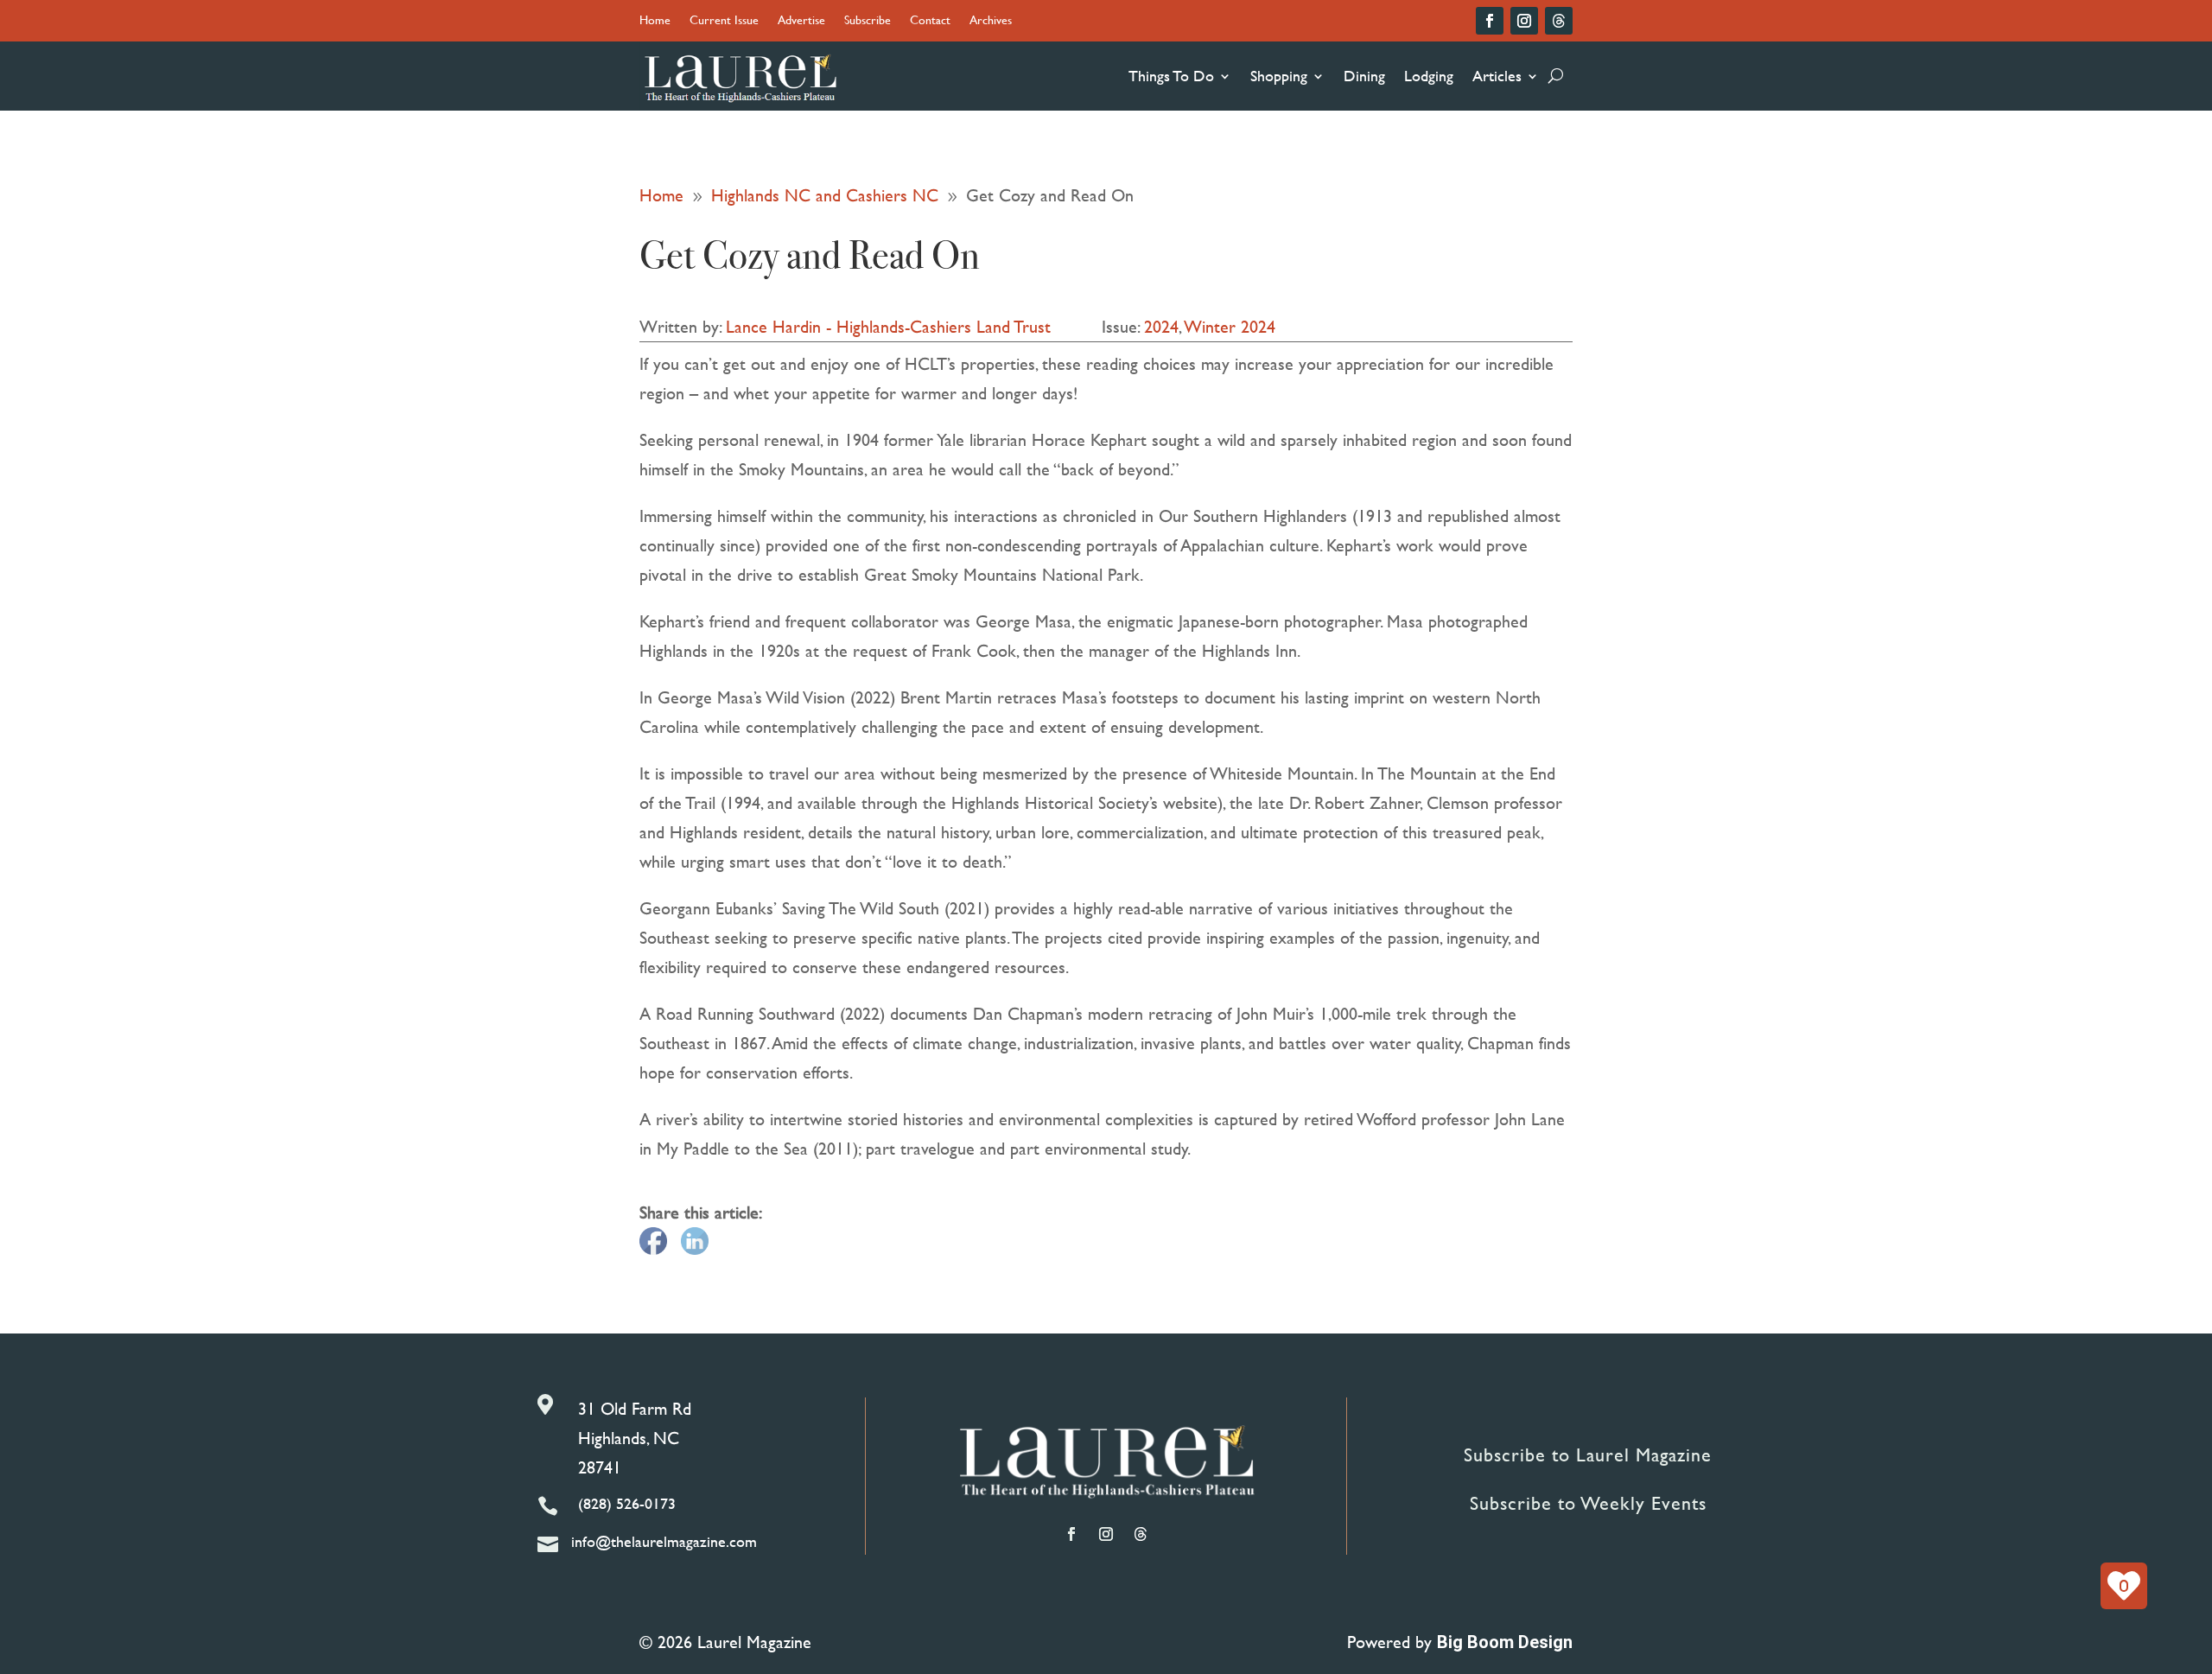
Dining (1364, 76)
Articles (1497, 76)
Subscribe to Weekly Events (1588, 1503)
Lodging (1429, 76)
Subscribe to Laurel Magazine (1588, 1455)
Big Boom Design (1505, 1642)
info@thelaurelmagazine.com (664, 1541)
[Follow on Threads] (1559, 21)
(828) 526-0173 (627, 1503)
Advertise (801, 21)
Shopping (1279, 76)
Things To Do (1171, 76)
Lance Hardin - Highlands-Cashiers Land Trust (888, 326)
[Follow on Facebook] (1490, 21)
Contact (930, 21)
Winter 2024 (1230, 326)
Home (655, 21)
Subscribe (868, 21)
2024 (1161, 326)
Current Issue (724, 21)
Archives (991, 21)
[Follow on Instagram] (1524, 21)
